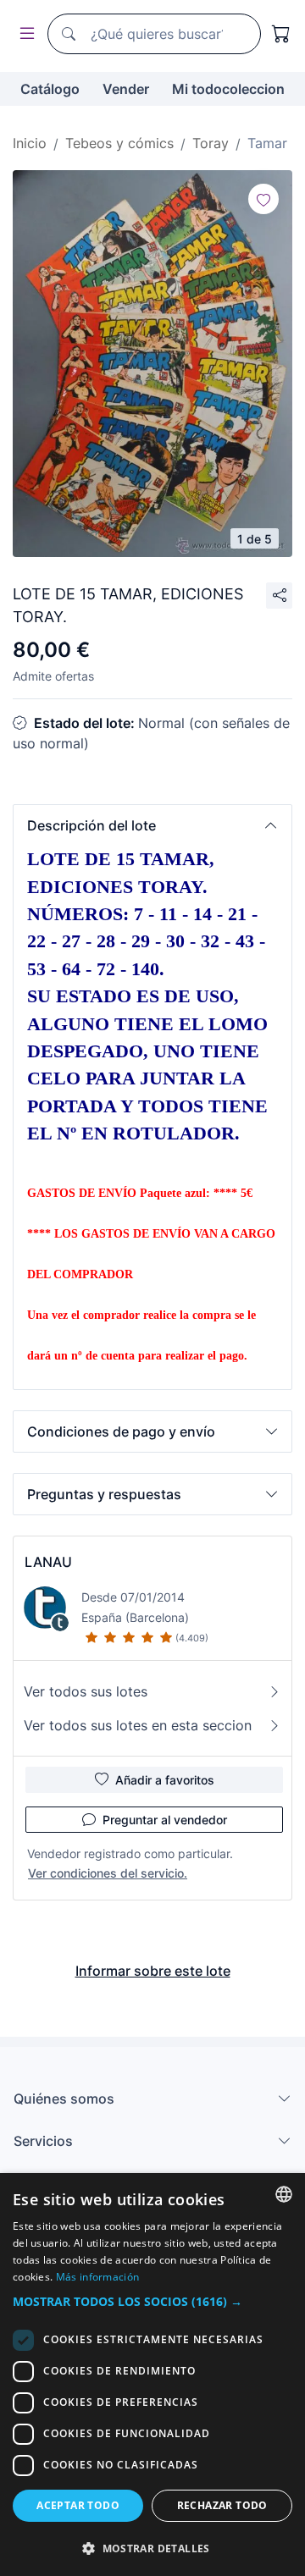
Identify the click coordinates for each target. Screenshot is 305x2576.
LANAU (48, 1562)
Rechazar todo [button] (222, 2505)
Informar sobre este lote (153, 1971)
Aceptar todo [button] (78, 2505)
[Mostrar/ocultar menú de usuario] (24, 34)
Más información (98, 2277)
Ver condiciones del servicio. (108, 1873)
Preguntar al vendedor (165, 1820)
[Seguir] (263, 199)
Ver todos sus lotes (86, 1691)
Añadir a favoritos (165, 1780)
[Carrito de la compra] (281, 34)
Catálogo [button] (50, 89)
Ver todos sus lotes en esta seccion (138, 1725)
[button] (152, 825)
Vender (126, 89)
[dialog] (152, 2375)
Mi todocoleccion (228, 89)
